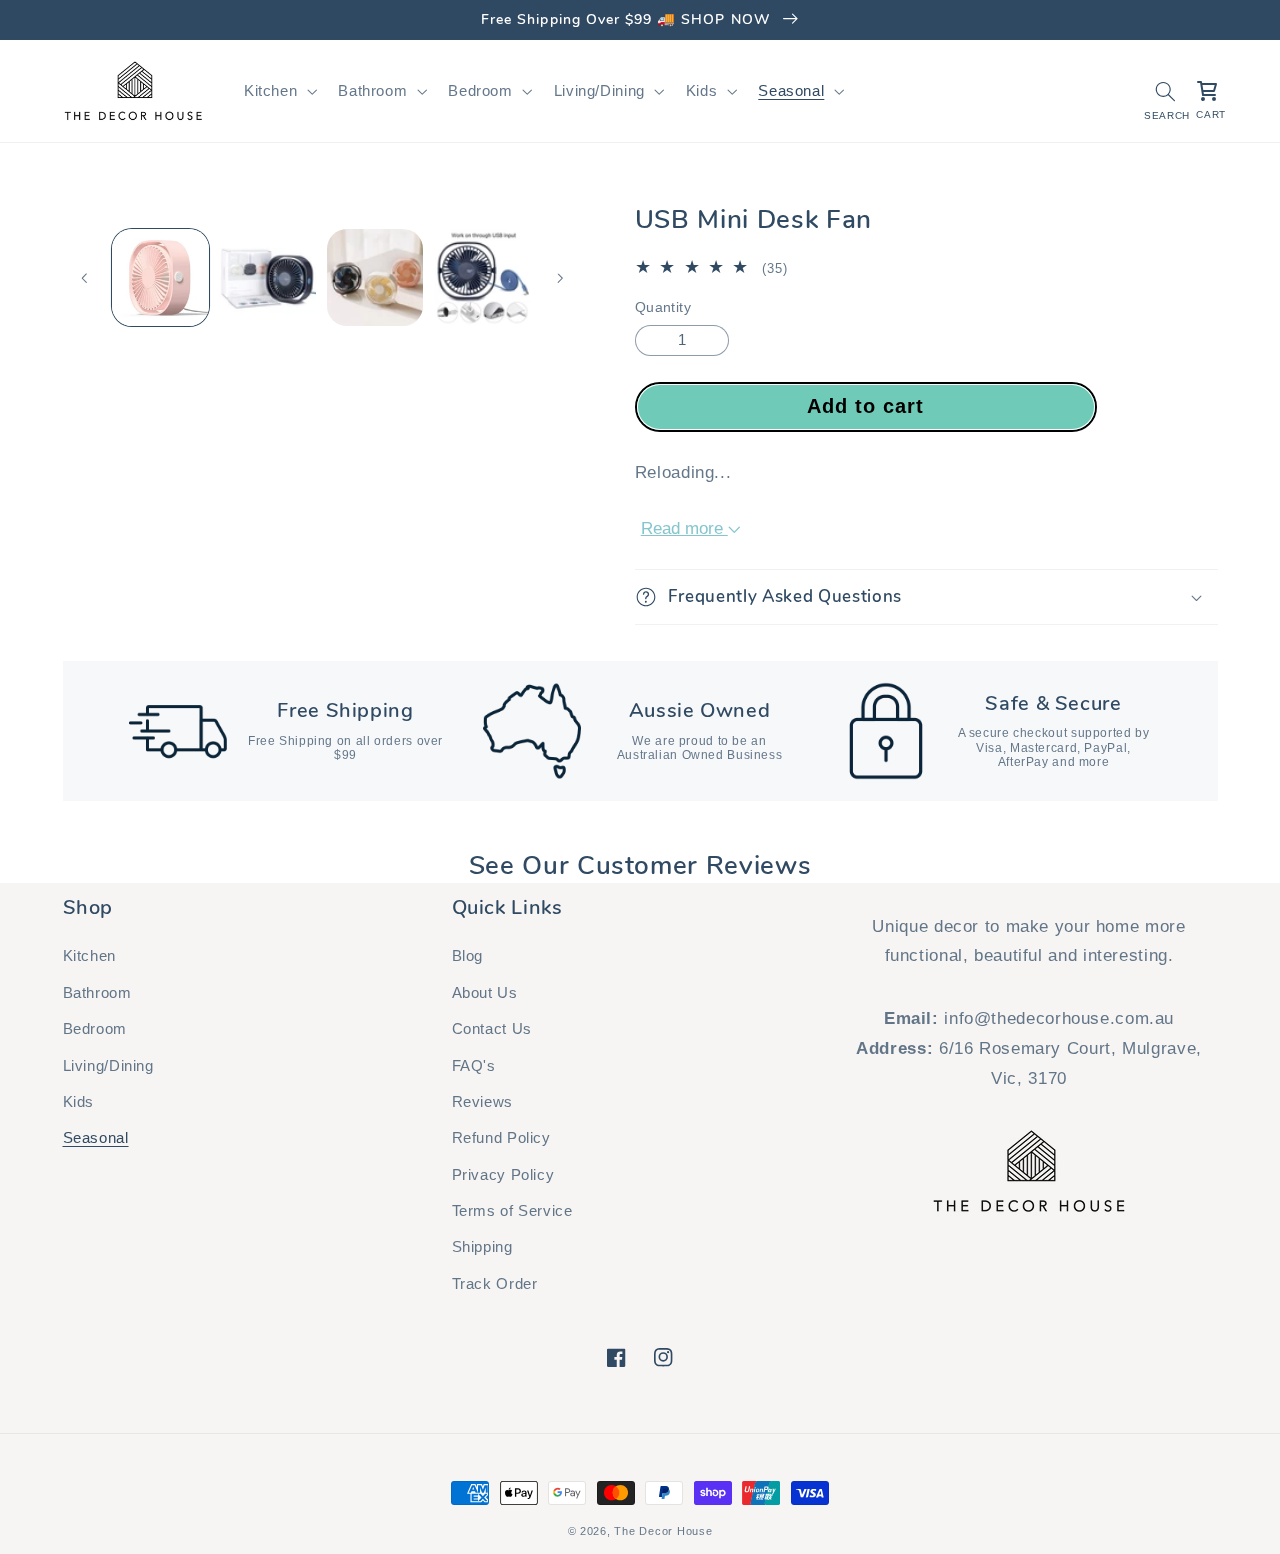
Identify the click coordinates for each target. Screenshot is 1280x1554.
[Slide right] (560, 278)
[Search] (1165, 91)
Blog (468, 956)
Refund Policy (501, 1138)
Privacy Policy (503, 1175)
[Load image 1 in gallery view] (160, 277)
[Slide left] (85, 278)
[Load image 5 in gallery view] (375, 277)
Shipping (482, 1247)
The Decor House (663, 1531)
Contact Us (492, 1029)
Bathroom (97, 993)
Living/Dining (108, 1066)
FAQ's (474, 1066)
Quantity (663, 307)
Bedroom (95, 1029)
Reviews (482, 1102)
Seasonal (96, 1138)
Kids (79, 1102)
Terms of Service (512, 1211)
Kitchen (89, 956)
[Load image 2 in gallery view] (267, 277)
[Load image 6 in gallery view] (482, 277)
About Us (485, 993)
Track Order (495, 1284)
